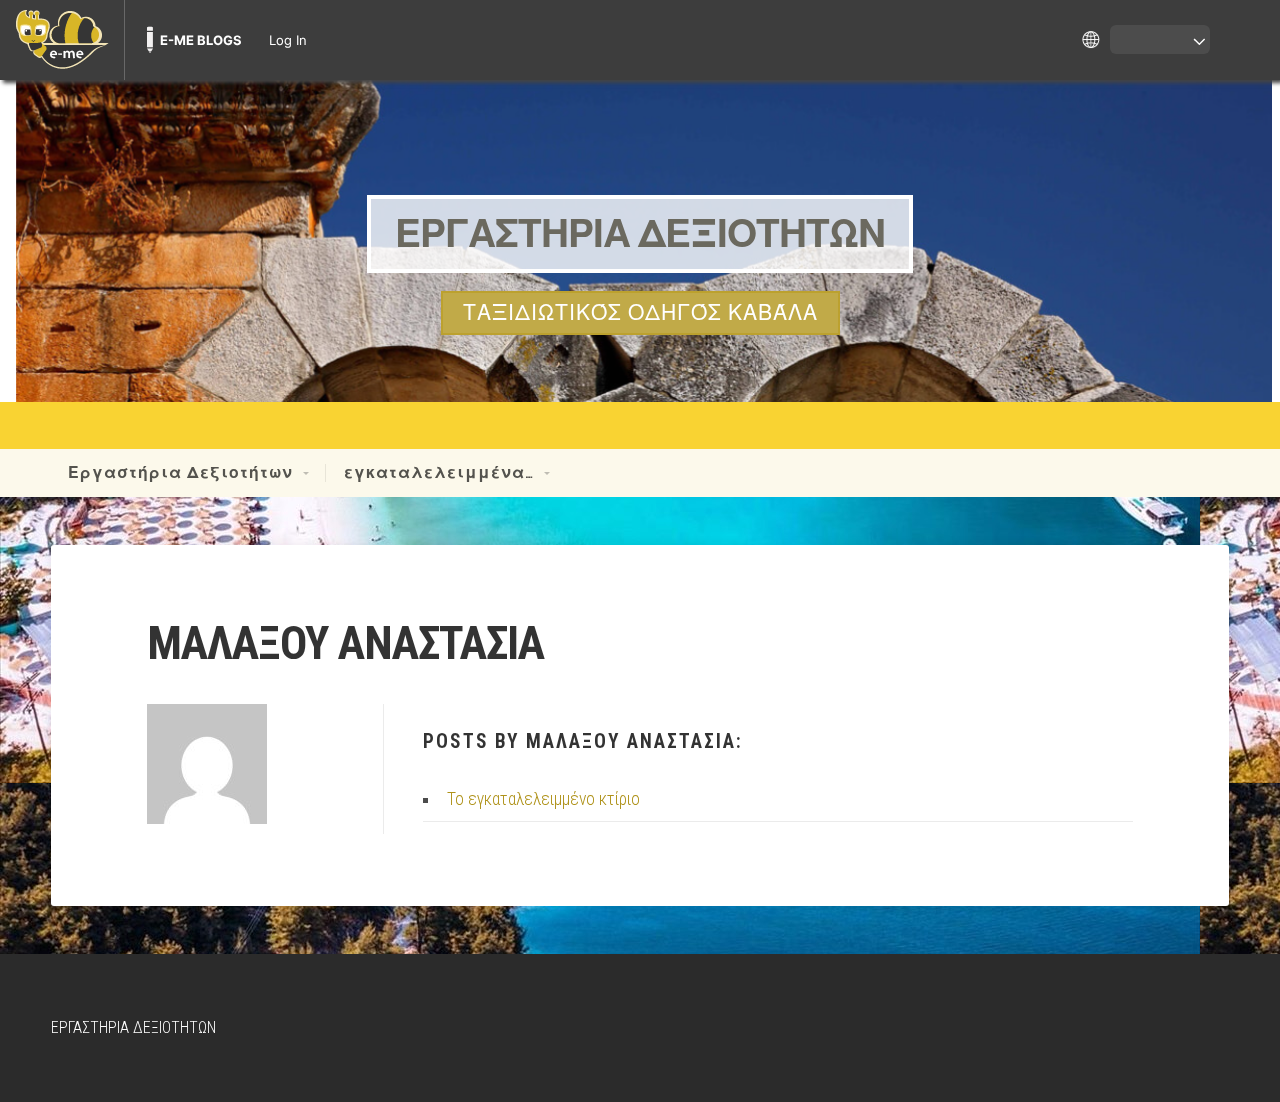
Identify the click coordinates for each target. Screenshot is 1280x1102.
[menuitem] (62, 40)
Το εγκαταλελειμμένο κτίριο (543, 799)
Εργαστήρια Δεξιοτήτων (180, 473)
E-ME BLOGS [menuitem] (201, 40)
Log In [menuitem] (288, 40)
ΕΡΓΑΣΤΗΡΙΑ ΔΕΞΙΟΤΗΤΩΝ (640, 232)
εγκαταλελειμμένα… (439, 473)
